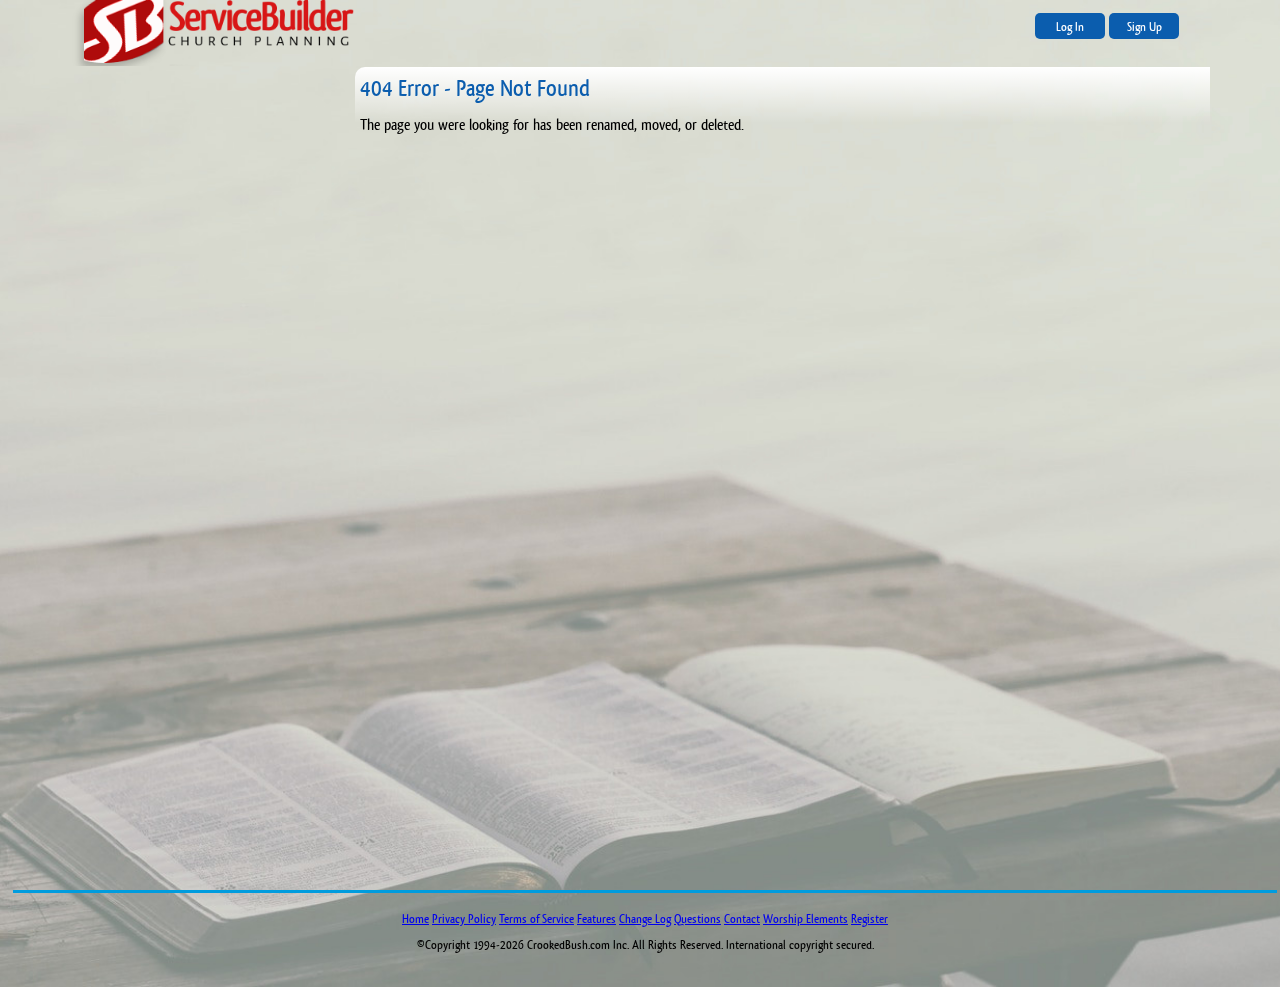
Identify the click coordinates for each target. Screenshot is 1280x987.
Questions (697, 919)
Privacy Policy (464, 919)
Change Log (645, 919)
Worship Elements (805, 919)
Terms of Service (536, 919)
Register (869, 919)
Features (596, 919)
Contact (742, 919)
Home (415, 919)
